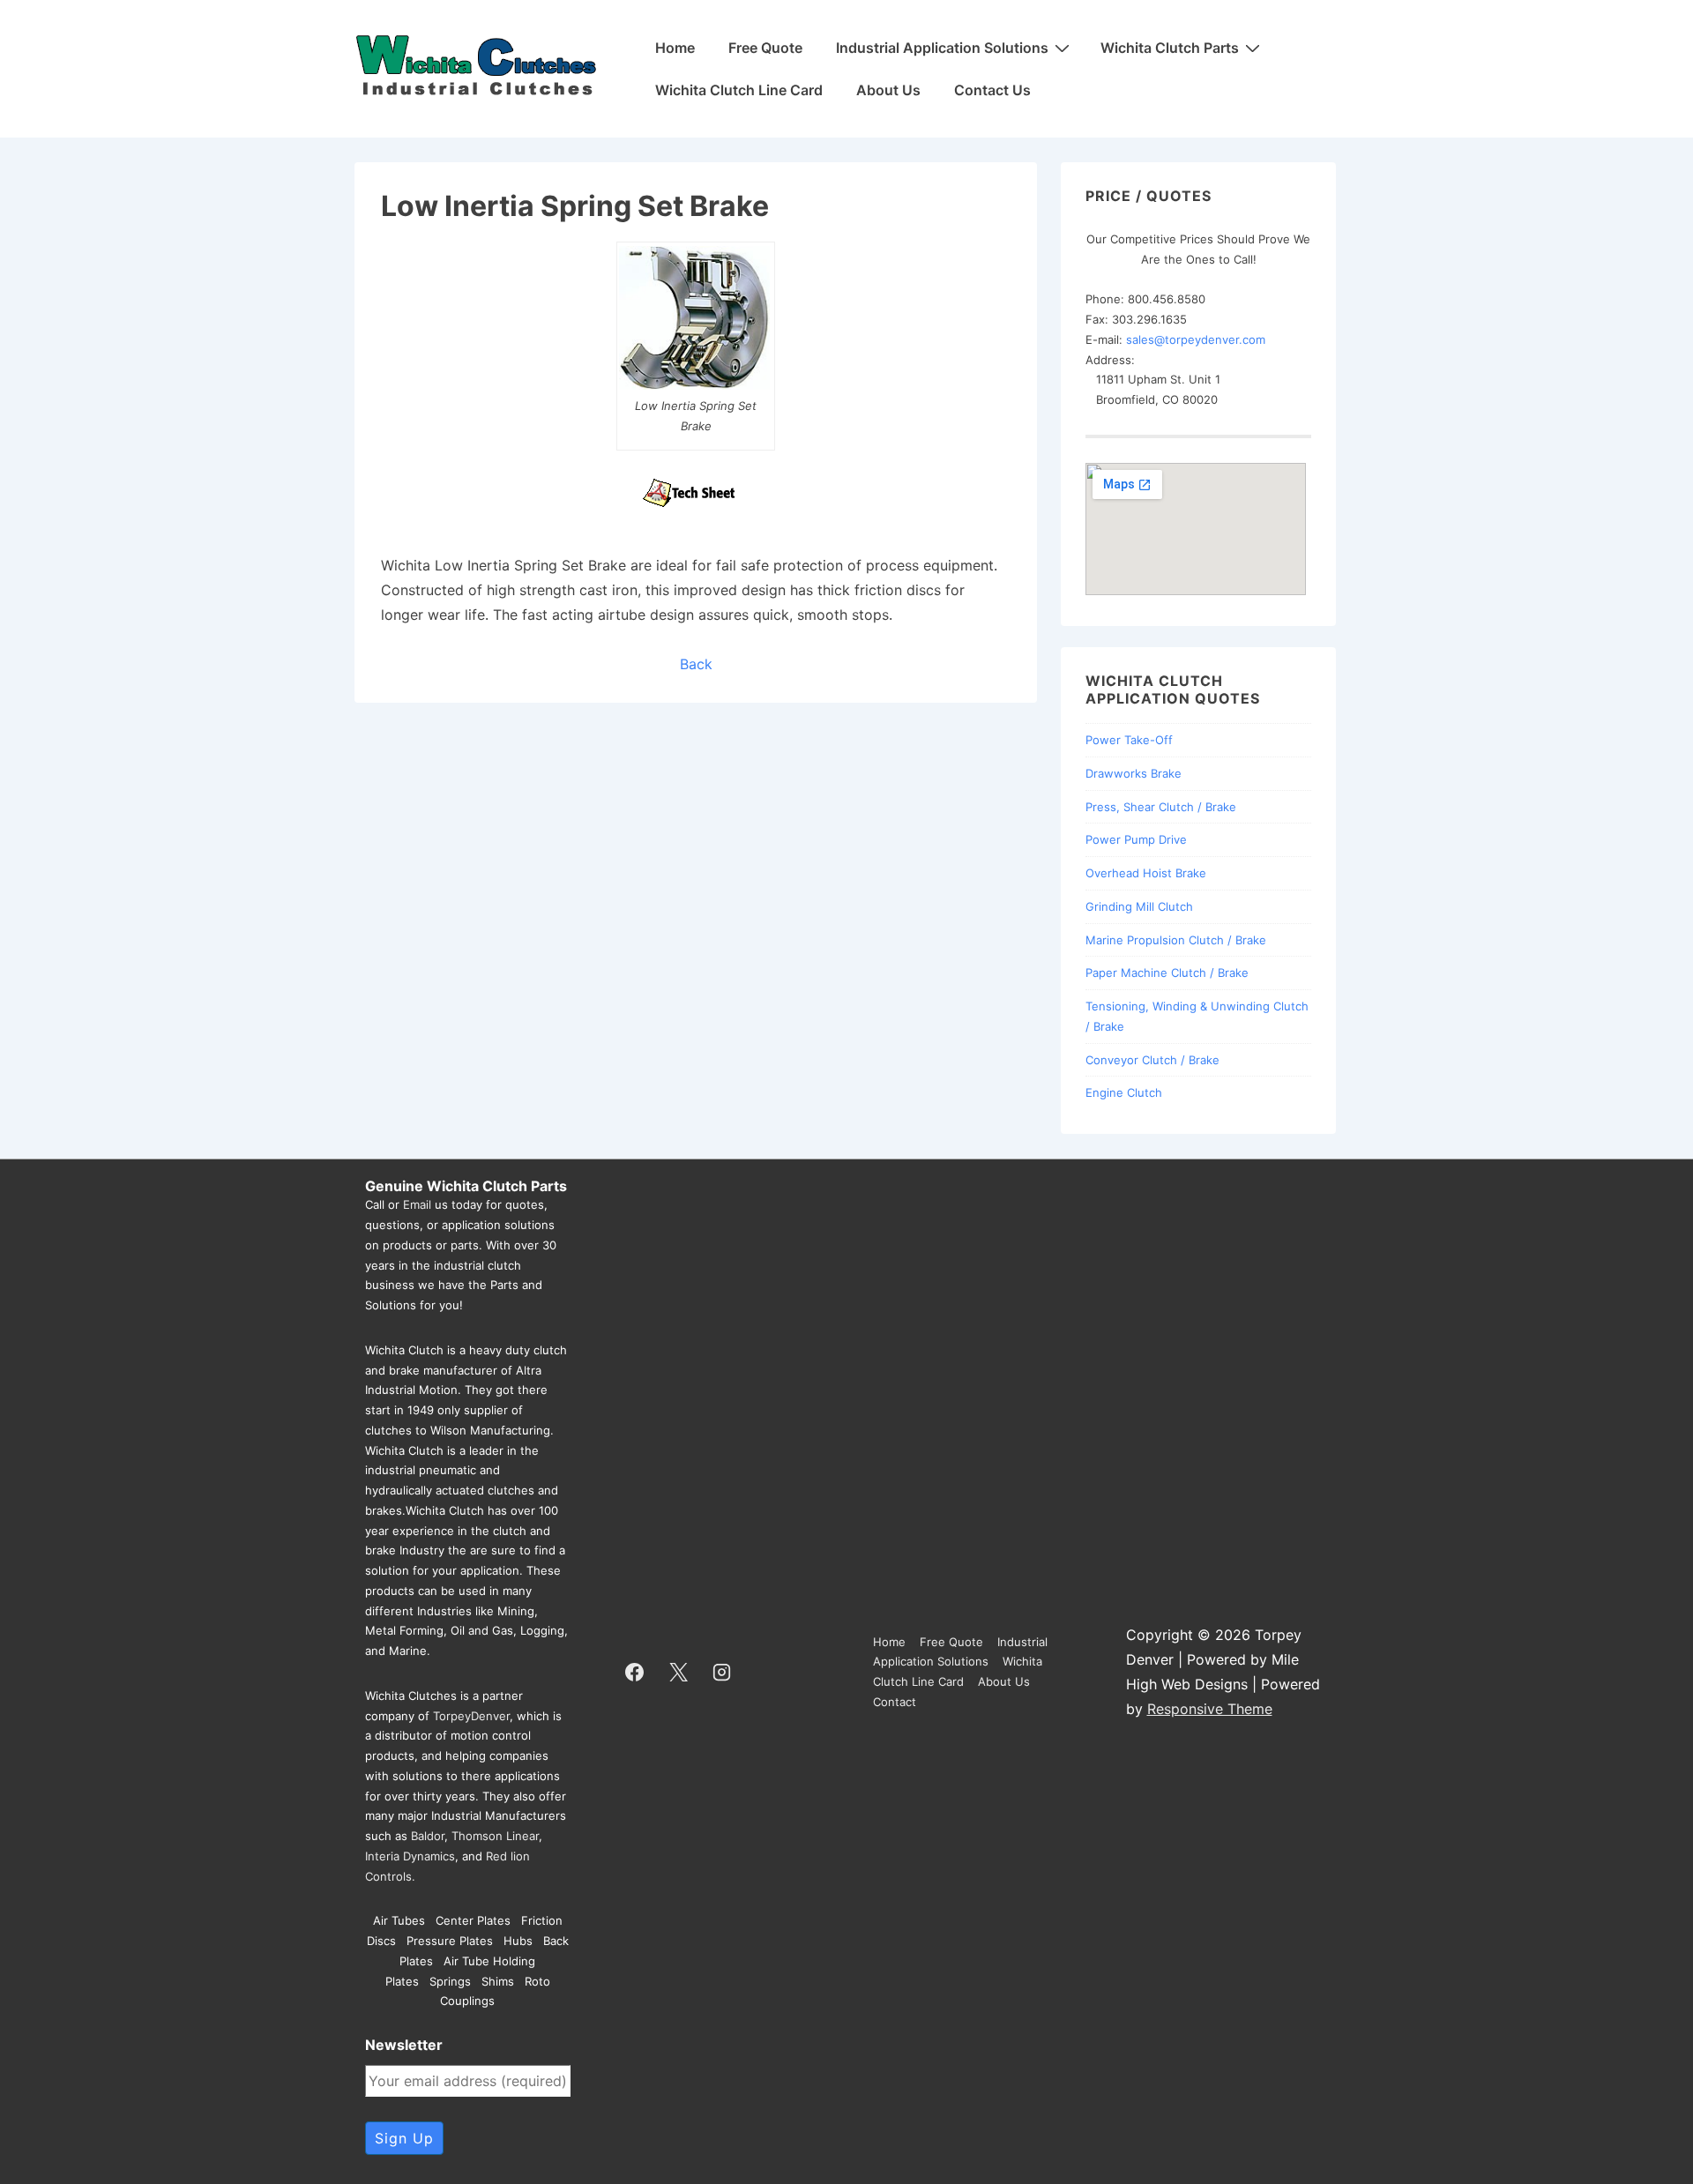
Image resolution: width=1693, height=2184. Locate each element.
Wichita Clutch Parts (1170, 48)
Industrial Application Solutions (942, 48)
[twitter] (678, 1672)
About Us (888, 90)
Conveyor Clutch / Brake (1152, 1060)
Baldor (428, 1836)
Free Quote (765, 48)
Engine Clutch (1124, 1092)
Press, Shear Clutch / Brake (1161, 807)
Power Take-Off (1129, 740)
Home (675, 48)
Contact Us (992, 90)
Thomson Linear (495, 1836)
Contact (895, 1702)
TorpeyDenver (471, 1716)
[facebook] (635, 1672)
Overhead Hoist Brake (1146, 873)
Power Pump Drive (1136, 839)
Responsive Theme (1210, 1709)
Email (417, 1204)
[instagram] (722, 1672)
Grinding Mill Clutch (1139, 906)
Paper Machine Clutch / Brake (1167, 973)
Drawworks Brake (1134, 773)
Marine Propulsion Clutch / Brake (1176, 940)
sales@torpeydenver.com (1196, 339)
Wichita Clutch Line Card (739, 90)
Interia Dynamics (410, 1856)
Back (696, 664)
